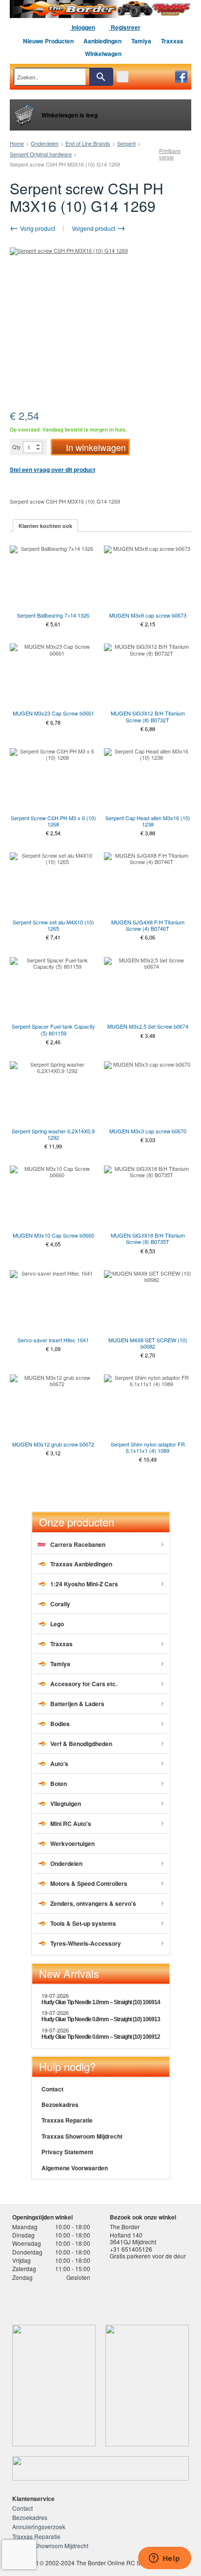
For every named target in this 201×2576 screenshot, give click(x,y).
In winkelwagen (96, 447)
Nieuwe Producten (48, 41)
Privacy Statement (67, 2152)
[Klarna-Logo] (86, 2300)
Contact (52, 2089)
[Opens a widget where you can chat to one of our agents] (164, 2559)
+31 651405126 (131, 2249)
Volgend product (94, 228)
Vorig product (37, 228)
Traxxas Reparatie (67, 2120)
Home (17, 143)
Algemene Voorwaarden (75, 2168)
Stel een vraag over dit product (52, 470)
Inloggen (83, 27)
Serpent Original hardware (41, 154)
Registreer (125, 27)
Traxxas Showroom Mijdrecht (82, 2136)
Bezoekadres (60, 2105)
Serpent (126, 143)
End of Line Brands (88, 143)
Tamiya (141, 41)
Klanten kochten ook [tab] (45, 526)
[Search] (101, 77)
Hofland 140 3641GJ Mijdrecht (133, 2238)
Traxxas (172, 41)
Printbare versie (170, 154)
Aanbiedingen (102, 41)
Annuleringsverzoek (39, 2527)
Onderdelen (45, 143)
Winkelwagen (103, 54)
